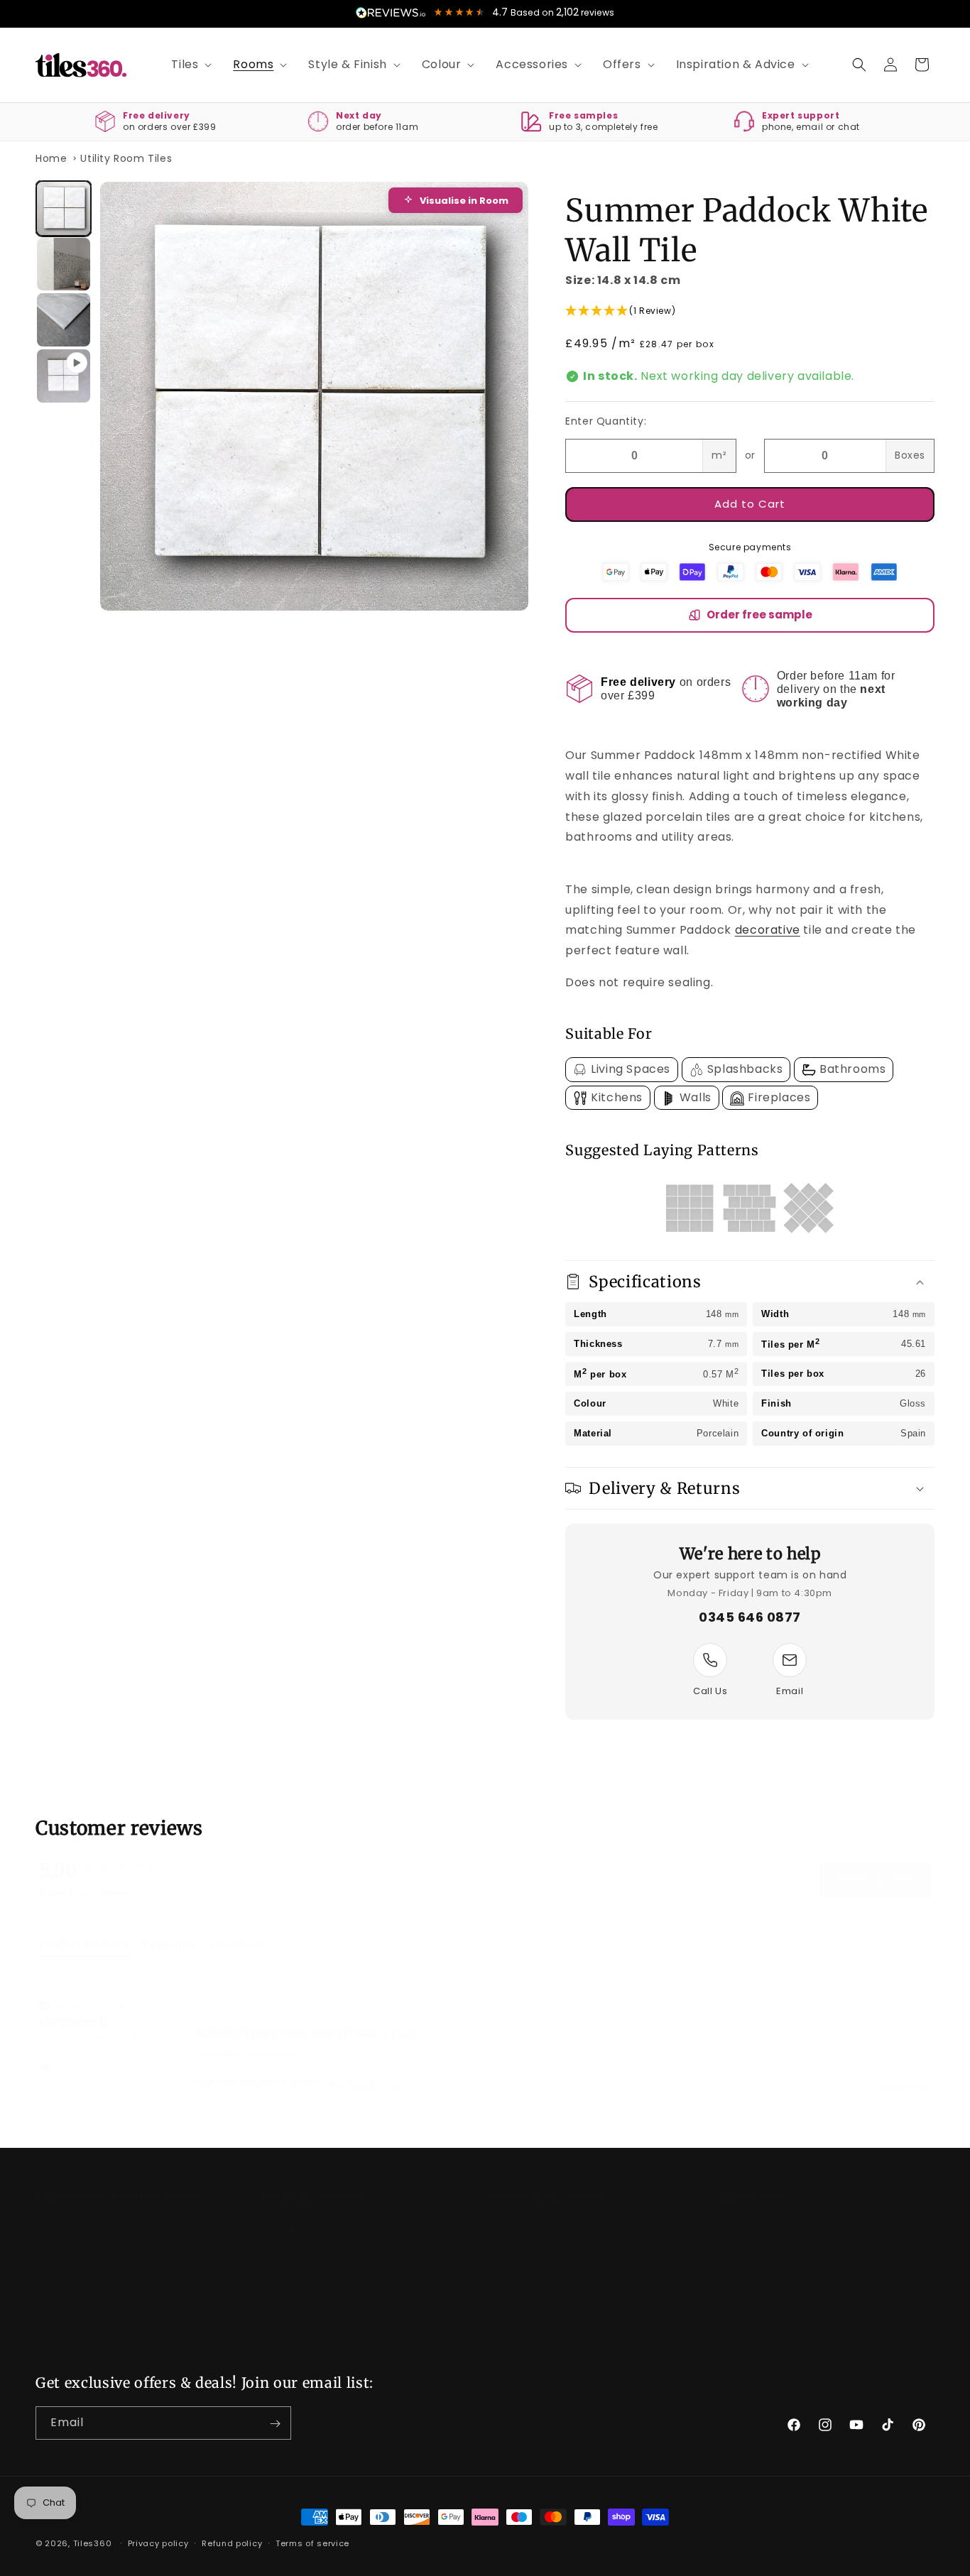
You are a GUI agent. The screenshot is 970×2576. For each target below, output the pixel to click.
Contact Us (66, 2215)
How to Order (297, 2266)
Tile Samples (296, 2240)
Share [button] (395, 2070)
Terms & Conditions (541, 2240)
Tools (729, 2291)
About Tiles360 (75, 2291)
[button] (186, 65)
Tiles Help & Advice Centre (333, 2215)
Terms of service (312, 2543)
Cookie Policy (523, 2266)
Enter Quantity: (606, 421)
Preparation (746, 2215)
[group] (114, 1856)
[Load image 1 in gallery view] (64, 208)
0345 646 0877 (750, 1617)
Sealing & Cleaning (765, 2266)
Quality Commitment (93, 2315)
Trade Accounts (78, 2340)
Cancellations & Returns (100, 2266)
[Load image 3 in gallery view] (64, 320)
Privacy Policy (524, 2215)
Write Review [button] (876, 1866)
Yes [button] (333, 2070)
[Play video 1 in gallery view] (64, 376)
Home (51, 158)
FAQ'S (277, 2315)
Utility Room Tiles (126, 158)
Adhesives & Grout (764, 2240)
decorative (768, 930)
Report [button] (361, 2070)
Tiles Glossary (298, 2291)
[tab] (84, 1933)
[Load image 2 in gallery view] (64, 264)
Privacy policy (158, 2543)
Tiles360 (93, 2543)
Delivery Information (90, 2240)
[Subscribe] (275, 2424)
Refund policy (232, 2543)
